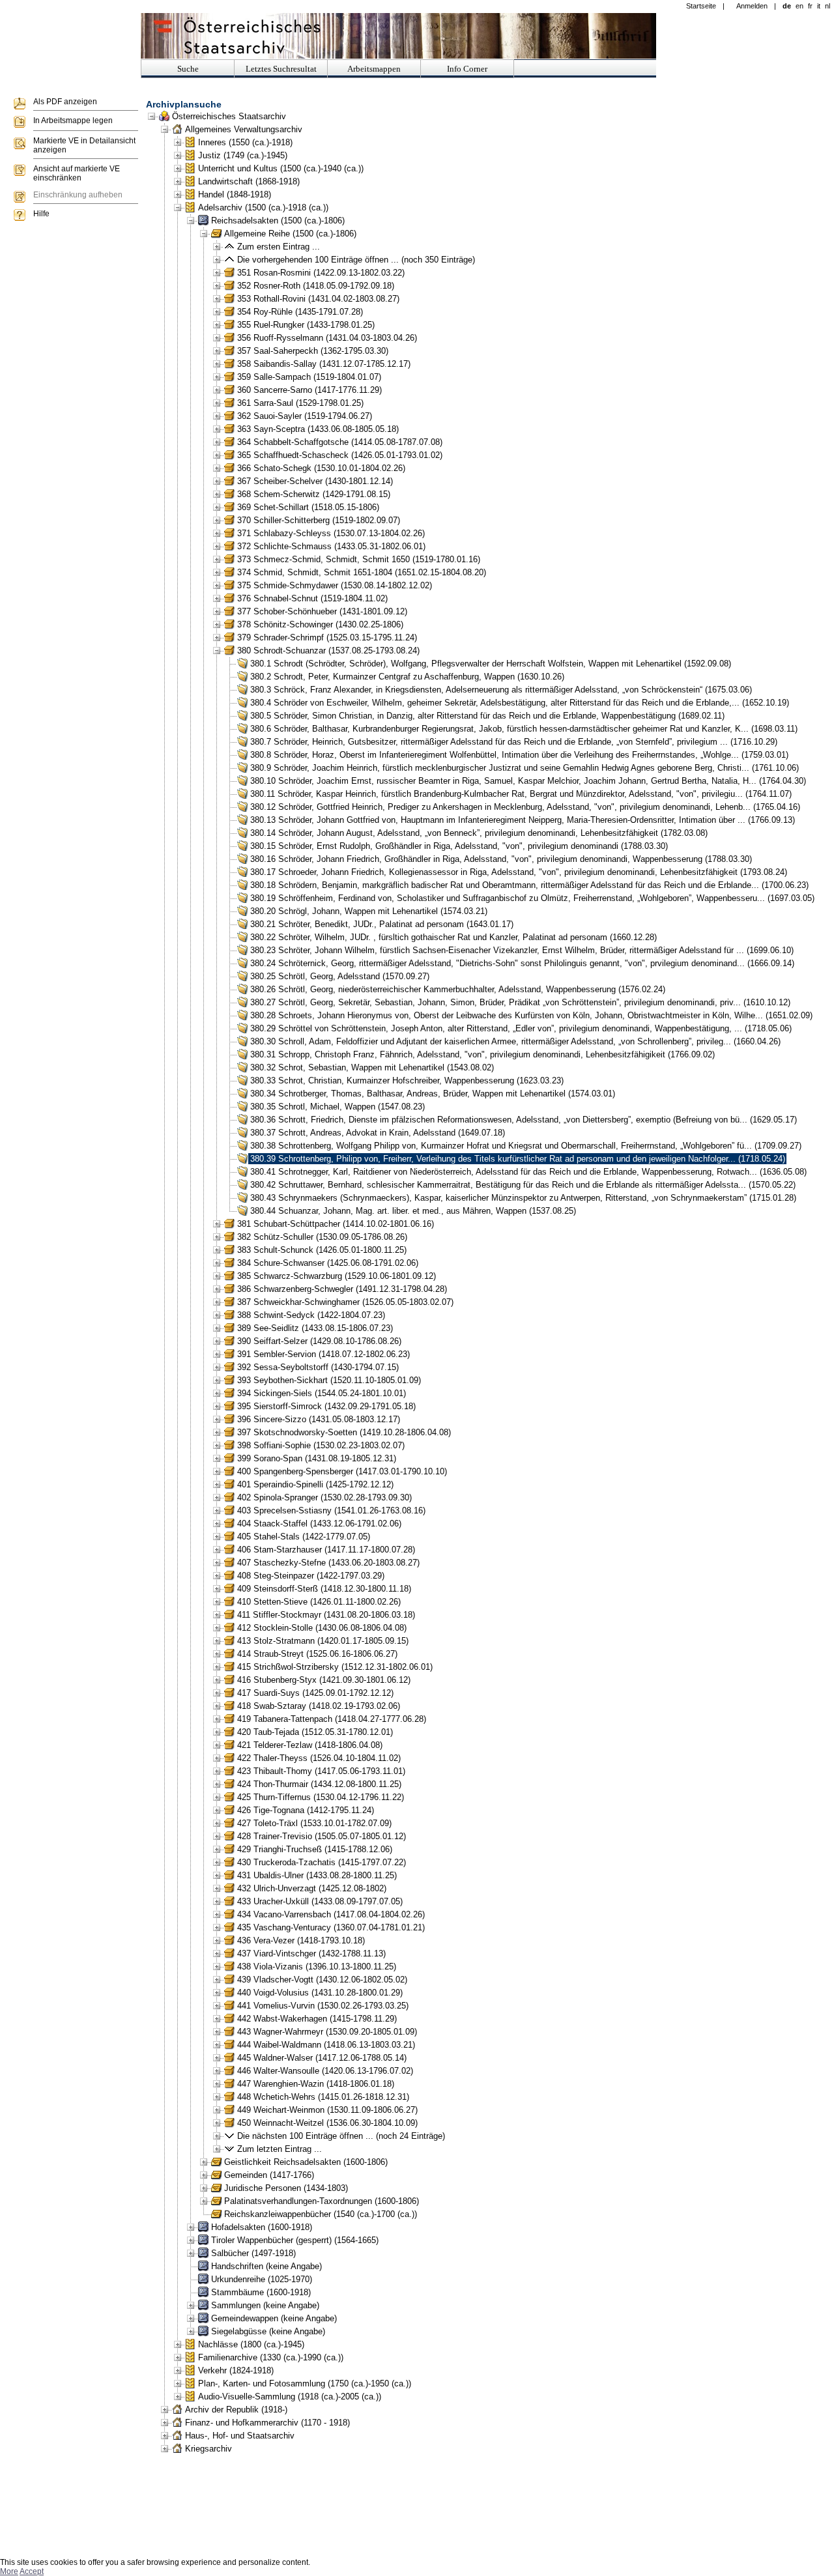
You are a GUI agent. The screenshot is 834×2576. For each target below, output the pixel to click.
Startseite (701, 6)
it (819, 6)
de (787, 6)
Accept (32, 2571)
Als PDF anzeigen (65, 102)
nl (827, 6)
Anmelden (752, 6)
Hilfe (41, 214)
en (799, 6)
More (9, 2571)
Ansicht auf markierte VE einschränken (77, 173)
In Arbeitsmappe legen (73, 121)
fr (810, 6)
